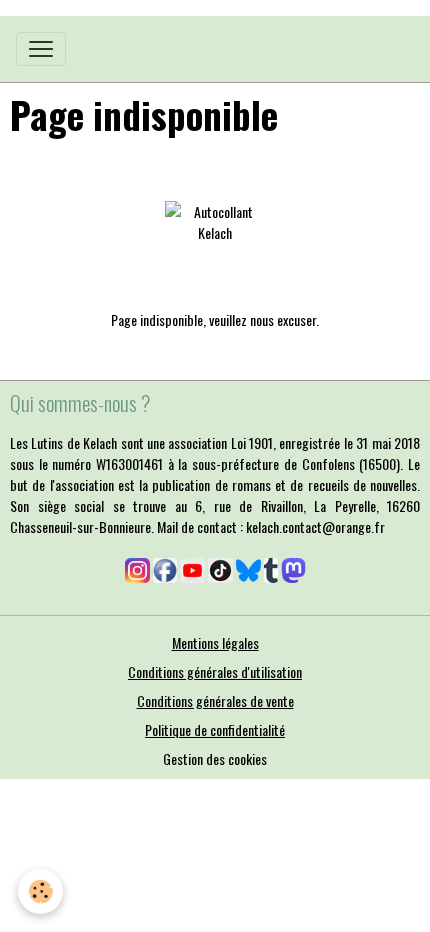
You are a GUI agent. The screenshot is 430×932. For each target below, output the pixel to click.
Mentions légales (215, 642)
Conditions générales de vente (215, 700)
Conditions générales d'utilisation (215, 671)
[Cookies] (40, 891)
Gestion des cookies (215, 758)
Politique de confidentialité (215, 729)
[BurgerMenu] (41, 49)
